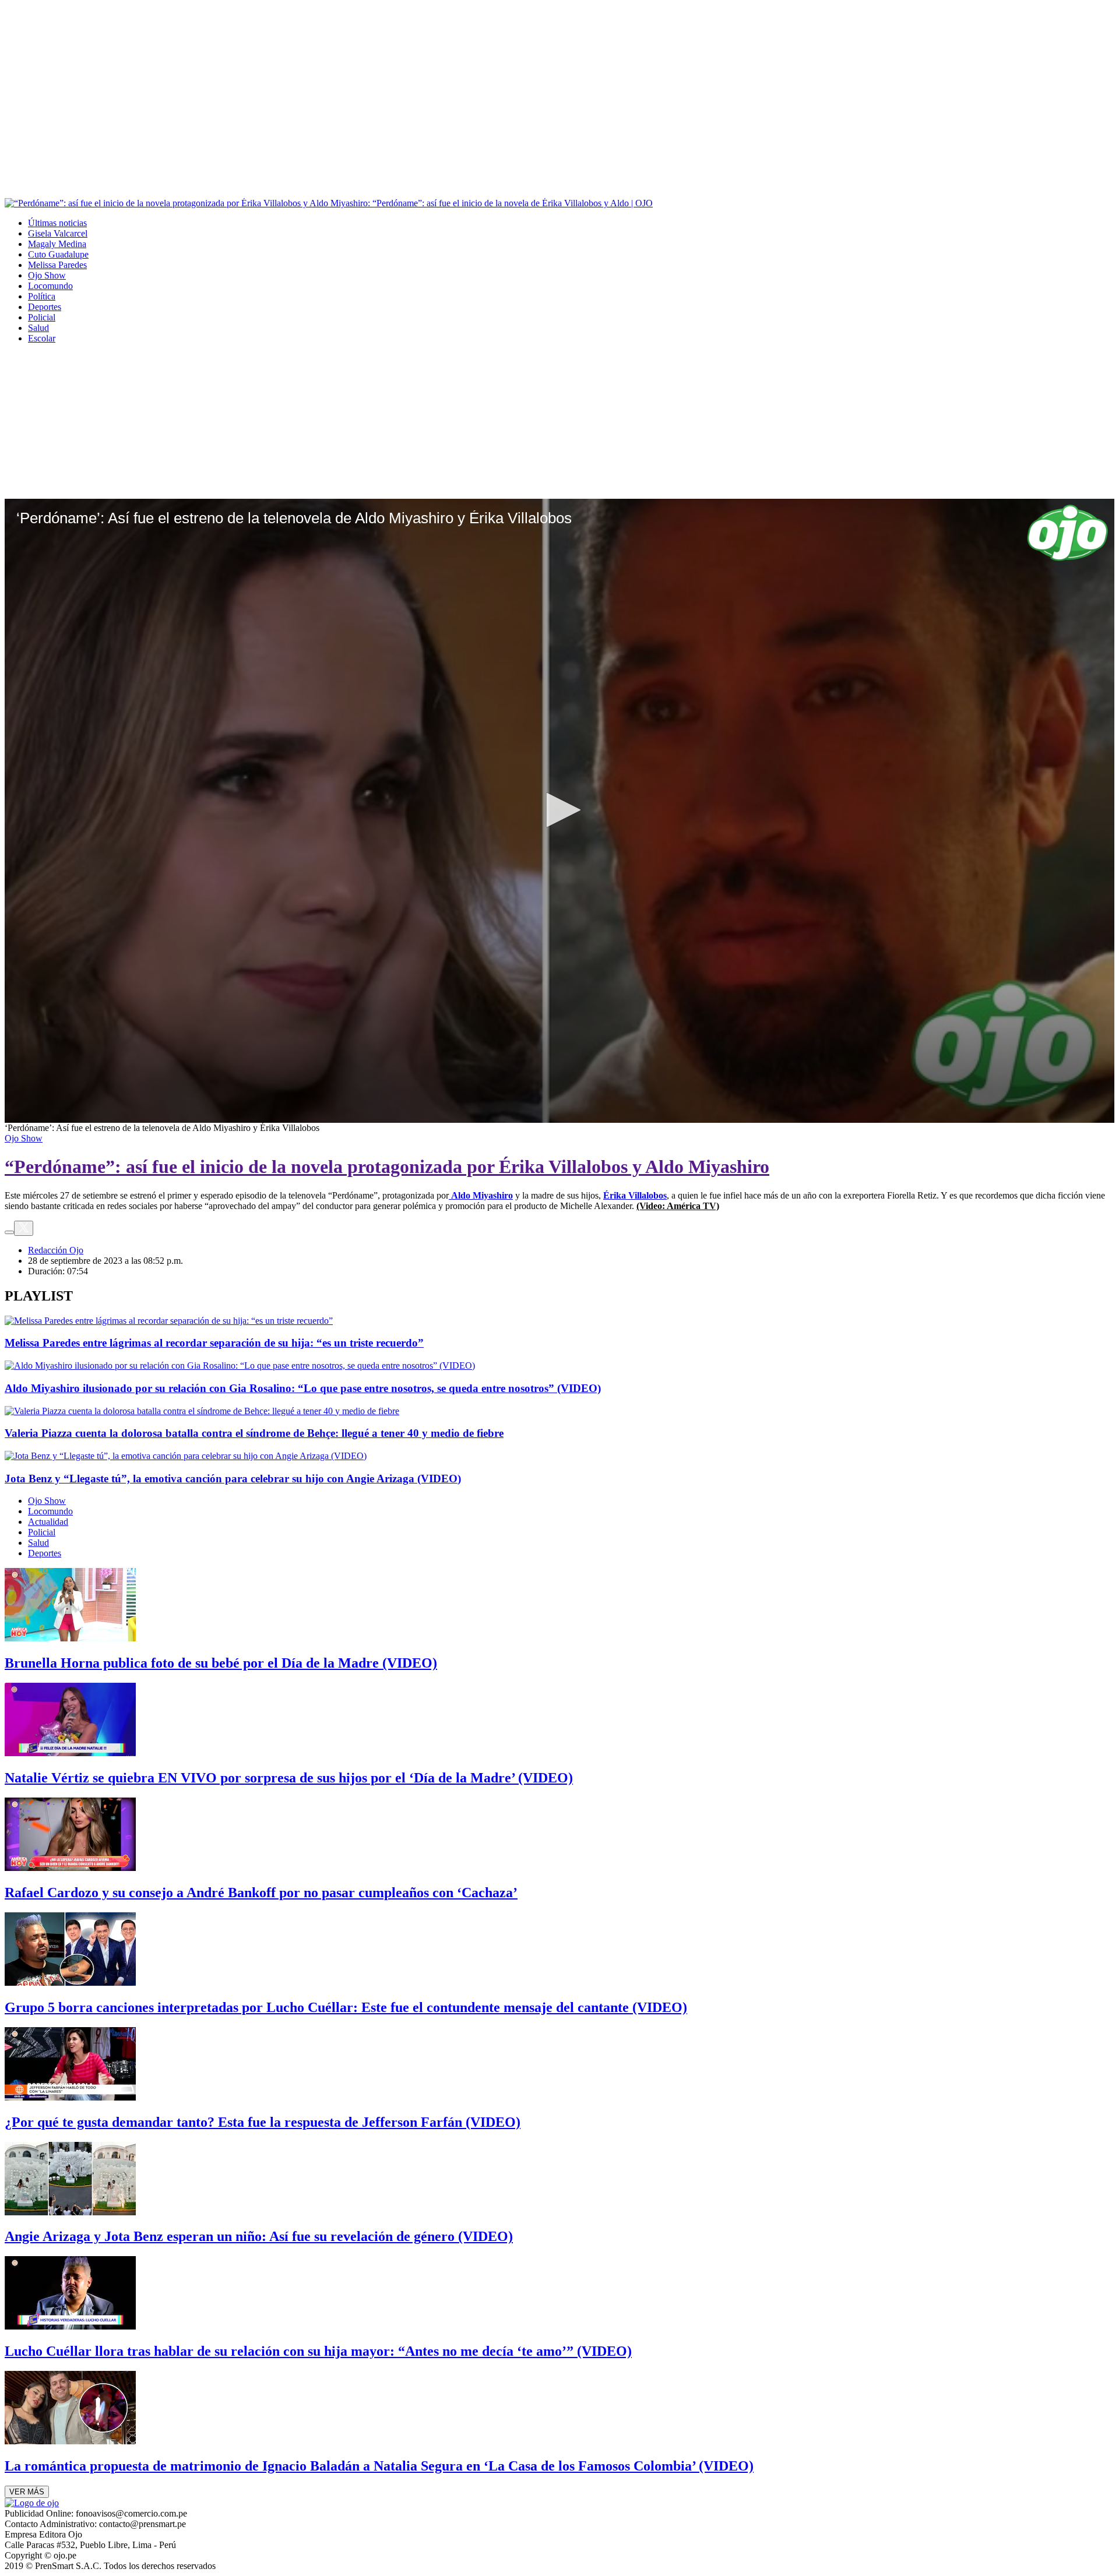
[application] (559, 811)
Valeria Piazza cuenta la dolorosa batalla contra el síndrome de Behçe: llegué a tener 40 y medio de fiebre (254, 1433)
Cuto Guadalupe (58, 254)
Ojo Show (47, 275)
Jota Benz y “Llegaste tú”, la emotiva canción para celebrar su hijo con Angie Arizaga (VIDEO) (233, 1479)
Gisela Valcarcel (58, 233)
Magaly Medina (57, 244)
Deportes (45, 307)
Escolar (42, 338)
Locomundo (50, 286)
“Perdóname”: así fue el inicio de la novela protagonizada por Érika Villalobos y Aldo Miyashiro (387, 1167)
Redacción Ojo (56, 1250)
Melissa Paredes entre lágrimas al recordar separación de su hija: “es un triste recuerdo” (214, 1343)
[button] (559, 810)
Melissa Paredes (57, 265)
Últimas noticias (57, 223)
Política (42, 296)
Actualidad (48, 1522)
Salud (38, 328)
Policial (42, 317)
